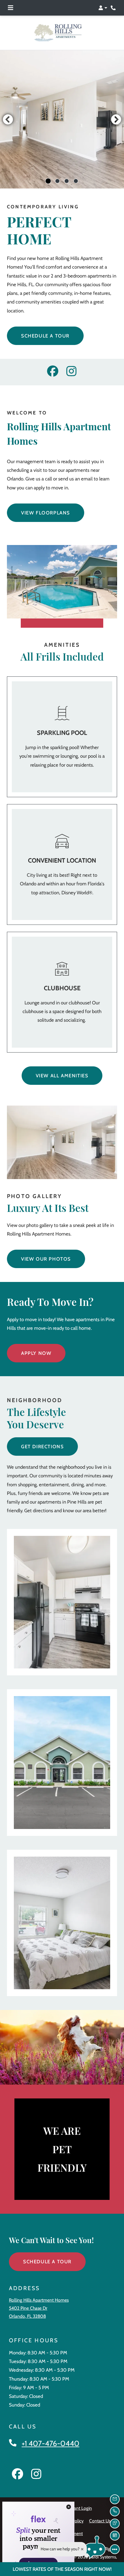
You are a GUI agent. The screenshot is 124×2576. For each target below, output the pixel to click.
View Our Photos (46, 1259)
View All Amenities (62, 1076)
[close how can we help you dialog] (82, 2549)
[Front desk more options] (115, 2549)
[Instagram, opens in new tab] (71, 372)
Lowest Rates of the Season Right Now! (62, 2569)
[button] (103, 8)
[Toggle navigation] (11, 8)
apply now (36, 1353)
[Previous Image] (8, 119)
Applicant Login (77, 2508)
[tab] (48, 181)
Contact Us (100, 2521)
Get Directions (42, 1447)
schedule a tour (45, 336)
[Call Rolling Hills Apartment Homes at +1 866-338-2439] (114, 8)
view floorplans (46, 513)
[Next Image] (116, 119)
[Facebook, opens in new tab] (53, 372)
